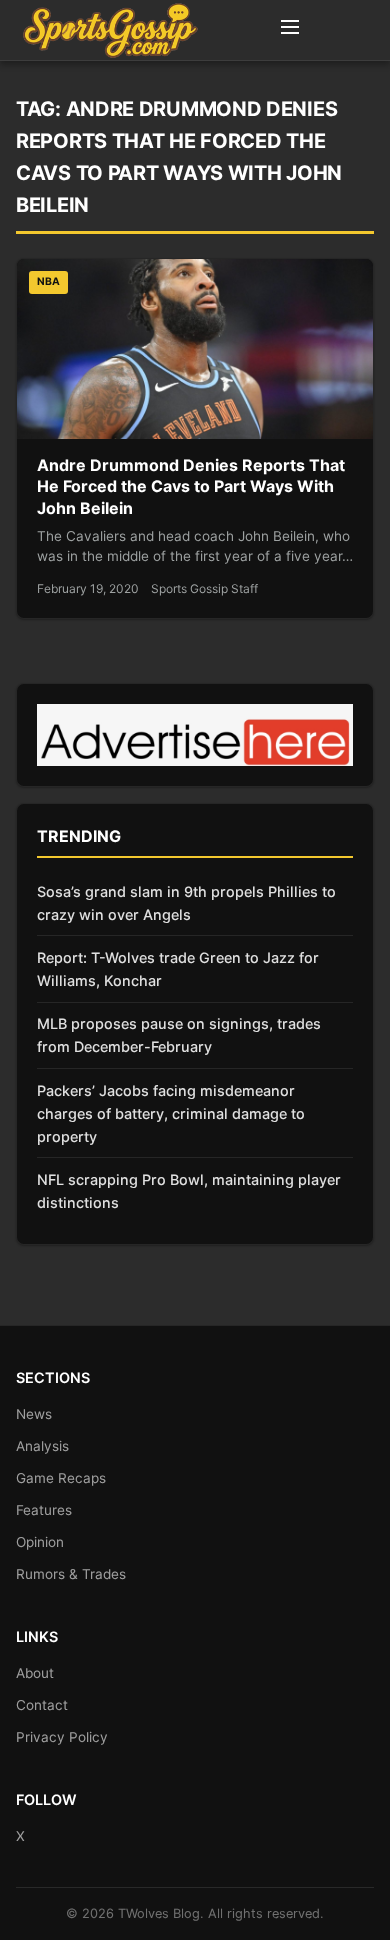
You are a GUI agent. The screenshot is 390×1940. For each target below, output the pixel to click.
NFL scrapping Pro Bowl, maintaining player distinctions (189, 1191)
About (35, 1673)
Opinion (40, 1542)
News (34, 1414)
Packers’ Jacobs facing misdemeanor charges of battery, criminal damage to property (171, 1113)
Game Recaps (61, 1478)
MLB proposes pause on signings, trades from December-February (179, 1035)
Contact (42, 1705)
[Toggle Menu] (290, 30)
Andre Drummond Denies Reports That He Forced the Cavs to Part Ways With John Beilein (191, 486)
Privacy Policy (62, 1737)
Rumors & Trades (71, 1574)
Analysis (42, 1446)
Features (44, 1510)
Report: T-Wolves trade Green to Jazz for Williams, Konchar (178, 969)
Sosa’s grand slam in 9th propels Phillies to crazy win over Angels (186, 903)
